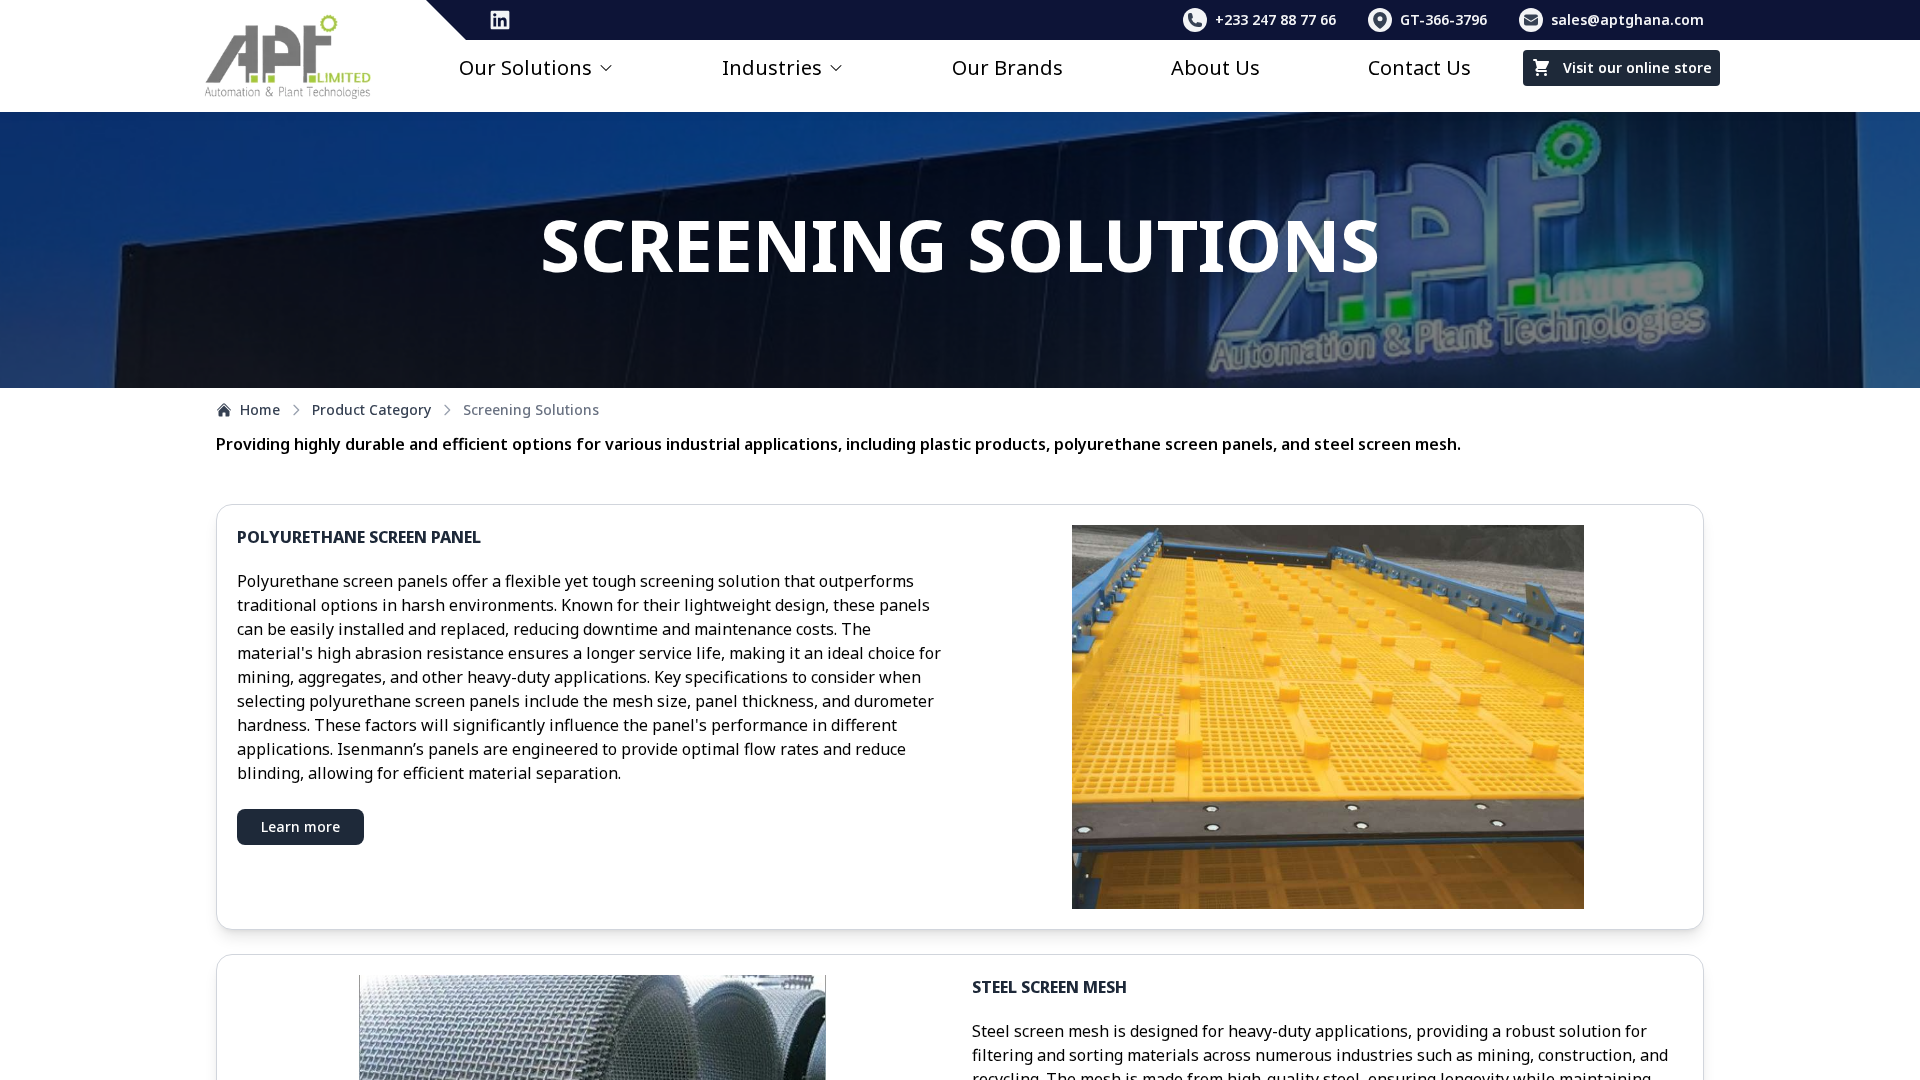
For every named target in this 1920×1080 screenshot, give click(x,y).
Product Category (371, 409)
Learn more (300, 826)
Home (260, 409)
